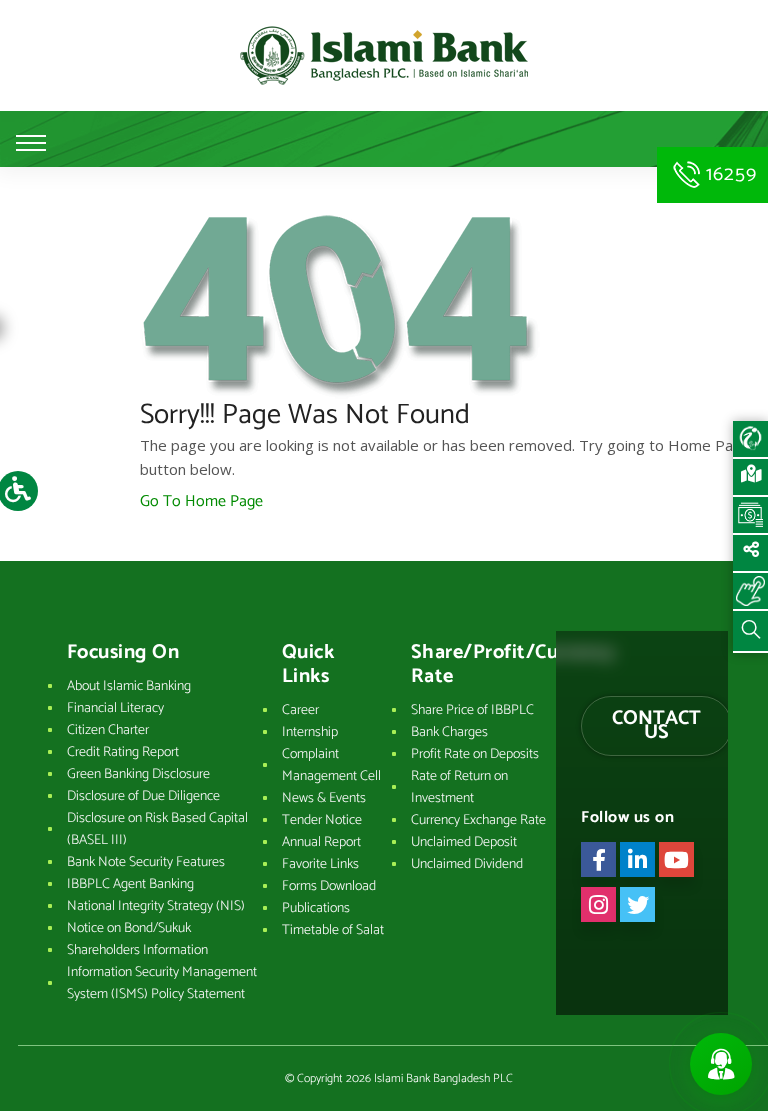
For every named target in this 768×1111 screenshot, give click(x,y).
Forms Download (329, 886)
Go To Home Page (201, 501)
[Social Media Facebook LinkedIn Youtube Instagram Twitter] (750, 554)
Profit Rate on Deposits (475, 754)
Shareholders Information (137, 950)
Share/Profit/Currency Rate (485, 665)
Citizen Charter (108, 730)
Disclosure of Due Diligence (143, 796)
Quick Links (308, 665)
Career (300, 710)
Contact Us (656, 725)
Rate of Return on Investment (459, 787)
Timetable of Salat (333, 930)
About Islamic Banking (129, 686)
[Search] (750, 632)
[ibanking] (750, 440)
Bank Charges (449, 732)
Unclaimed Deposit (464, 842)
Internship (310, 732)
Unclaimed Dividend (467, 864)
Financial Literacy (115, 708)
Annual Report (321, 842)
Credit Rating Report (123, 752)
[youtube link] (676, 859)
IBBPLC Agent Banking (130, 884)
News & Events (324, 798)
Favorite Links (320, 864)
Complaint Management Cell (331, 765)
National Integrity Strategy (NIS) (156, 906)
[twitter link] (637, 904)
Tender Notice (322, 820)
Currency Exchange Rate (478, 820)
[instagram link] (598, 904)
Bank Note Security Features (146, 862)
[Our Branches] (750, 478)
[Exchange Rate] (750, 516)
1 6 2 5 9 (728, 174)
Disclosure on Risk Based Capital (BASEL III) (157, 829)
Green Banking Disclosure (138, 774)
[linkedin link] (637, 859)
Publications (316, 908)
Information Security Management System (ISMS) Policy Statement (162, 983)
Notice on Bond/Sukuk (129, 928)
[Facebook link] (598, 859)
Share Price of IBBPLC (472, 710)
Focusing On (123, 653)
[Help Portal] (750, 592)
